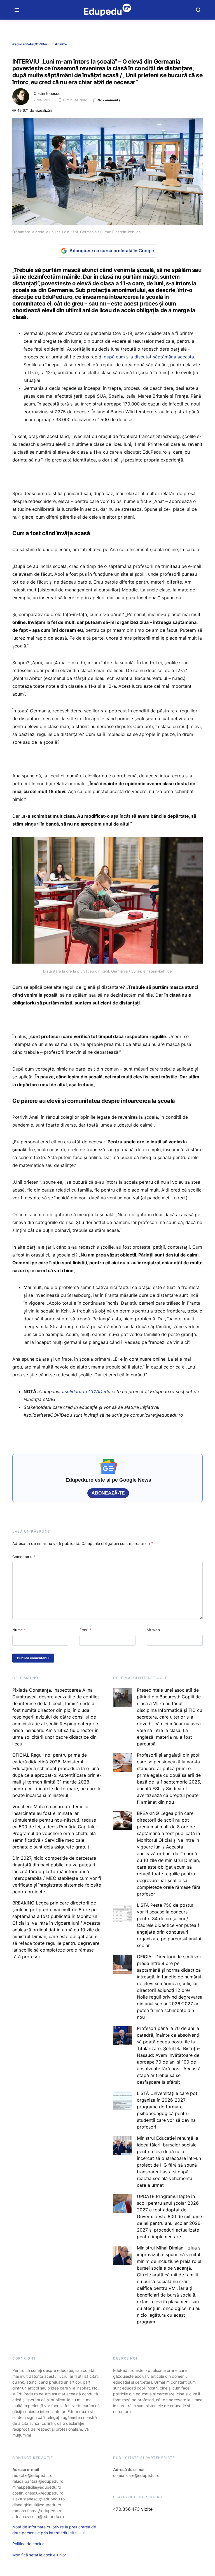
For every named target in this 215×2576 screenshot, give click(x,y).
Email (86, 1630)
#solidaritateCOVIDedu (31, 44)
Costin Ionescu (47, 93)
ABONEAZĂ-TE (108, 1493)
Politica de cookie (28, 2544)
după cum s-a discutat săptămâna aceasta (149, 357)
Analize (61, 44)
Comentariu (24, 1557)
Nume (19, 1630)
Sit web (153, 1630)
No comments (109, 100)
